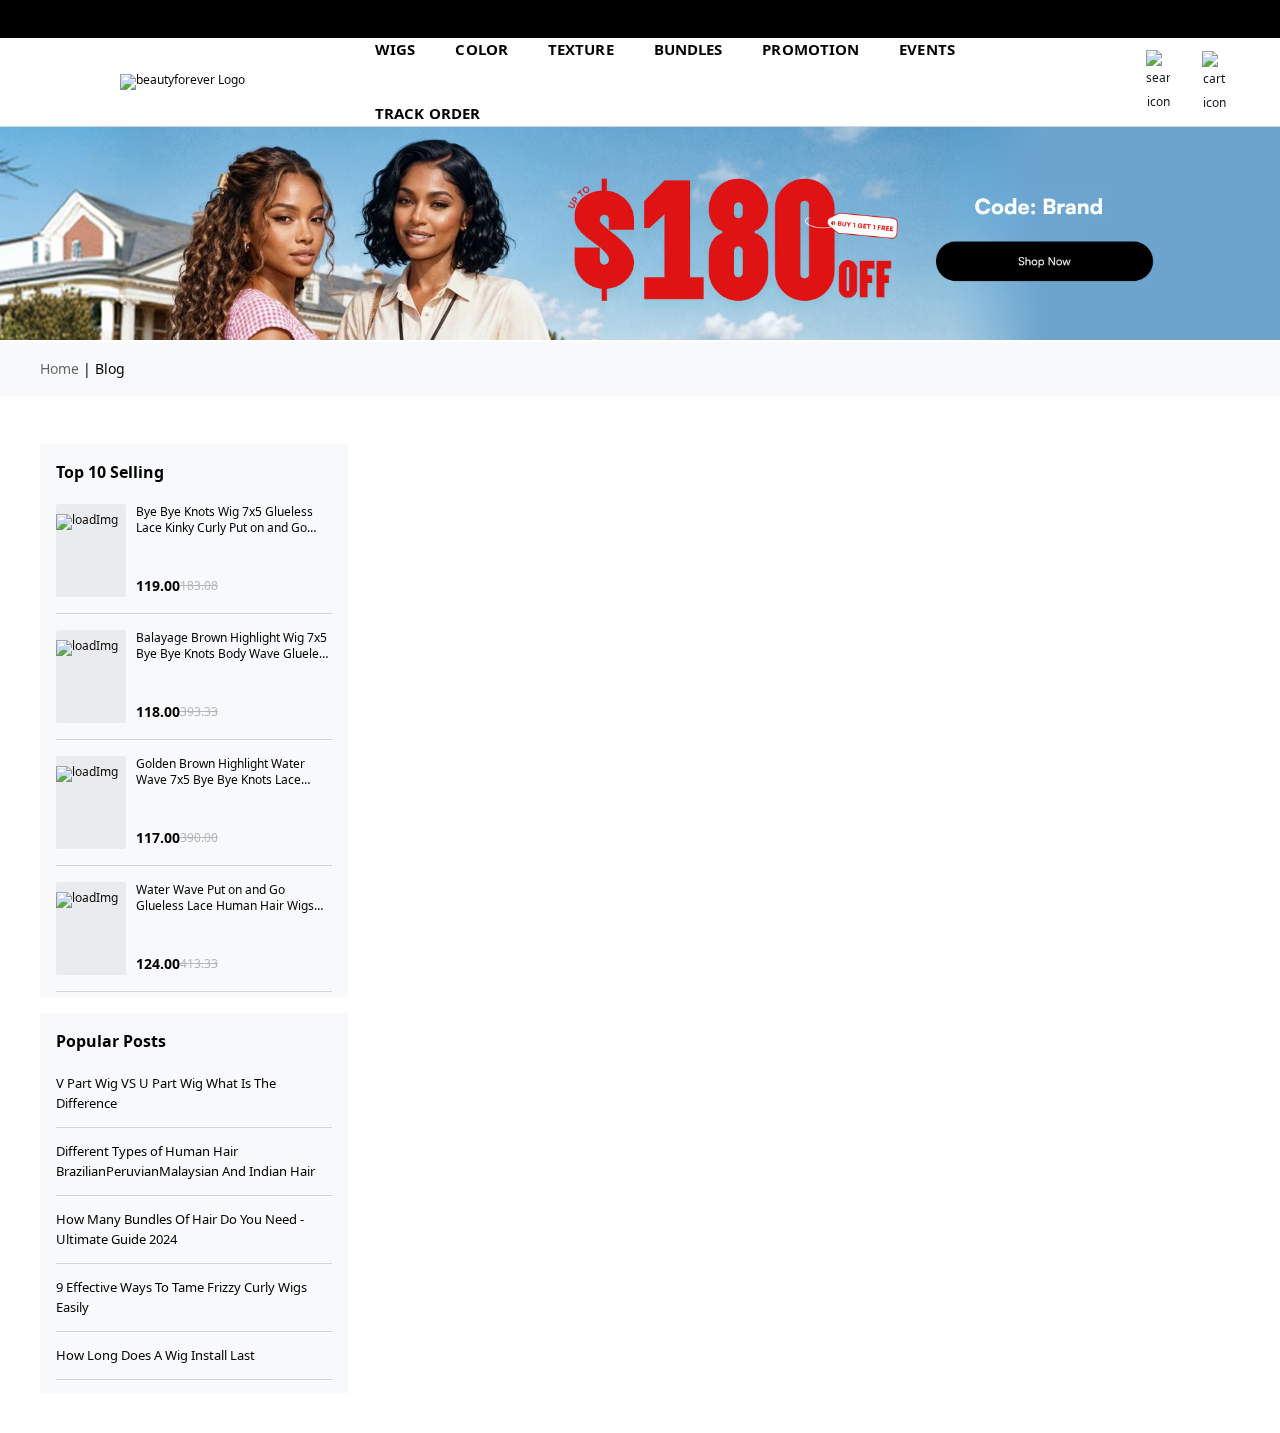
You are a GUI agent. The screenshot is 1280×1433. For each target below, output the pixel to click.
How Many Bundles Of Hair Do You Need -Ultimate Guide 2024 (180, 1229)
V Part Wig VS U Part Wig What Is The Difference (166, 1093)
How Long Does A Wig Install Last (155, 1355)
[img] (182, 82)
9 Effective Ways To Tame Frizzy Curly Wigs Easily (181, 1297)
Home (59, 368)
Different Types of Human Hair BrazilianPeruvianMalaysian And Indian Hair (185, 1161)
